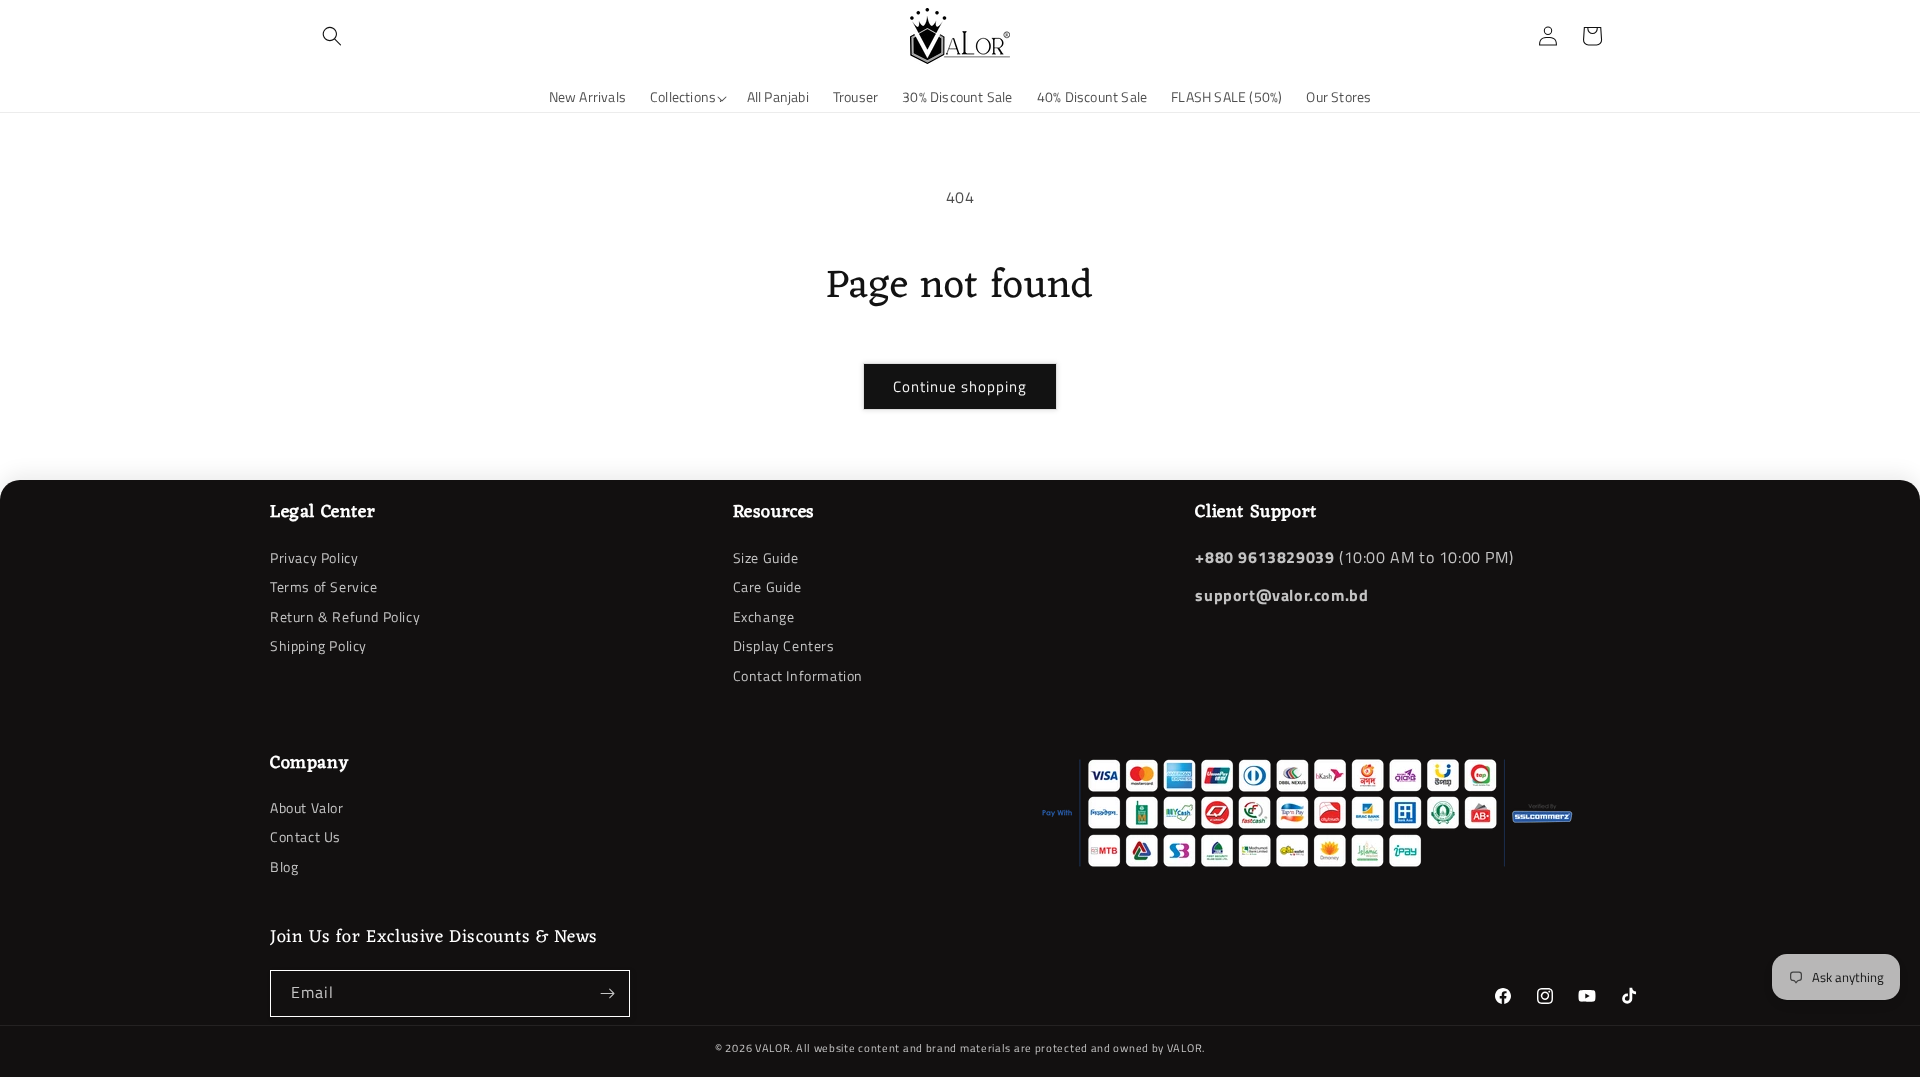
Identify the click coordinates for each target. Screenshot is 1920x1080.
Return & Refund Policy (345, 616)
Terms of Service (324, 586)
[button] (332, 36)
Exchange (764, 616)
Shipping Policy (318, 645)
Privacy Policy (314, 558)
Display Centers (784, 645)
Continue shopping (960, 386)
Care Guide (767, 586)
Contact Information (798, 675)
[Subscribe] (607, 993)
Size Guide (766, 558)
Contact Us (305, 836)
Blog (284, 866)
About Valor (307, 808)
